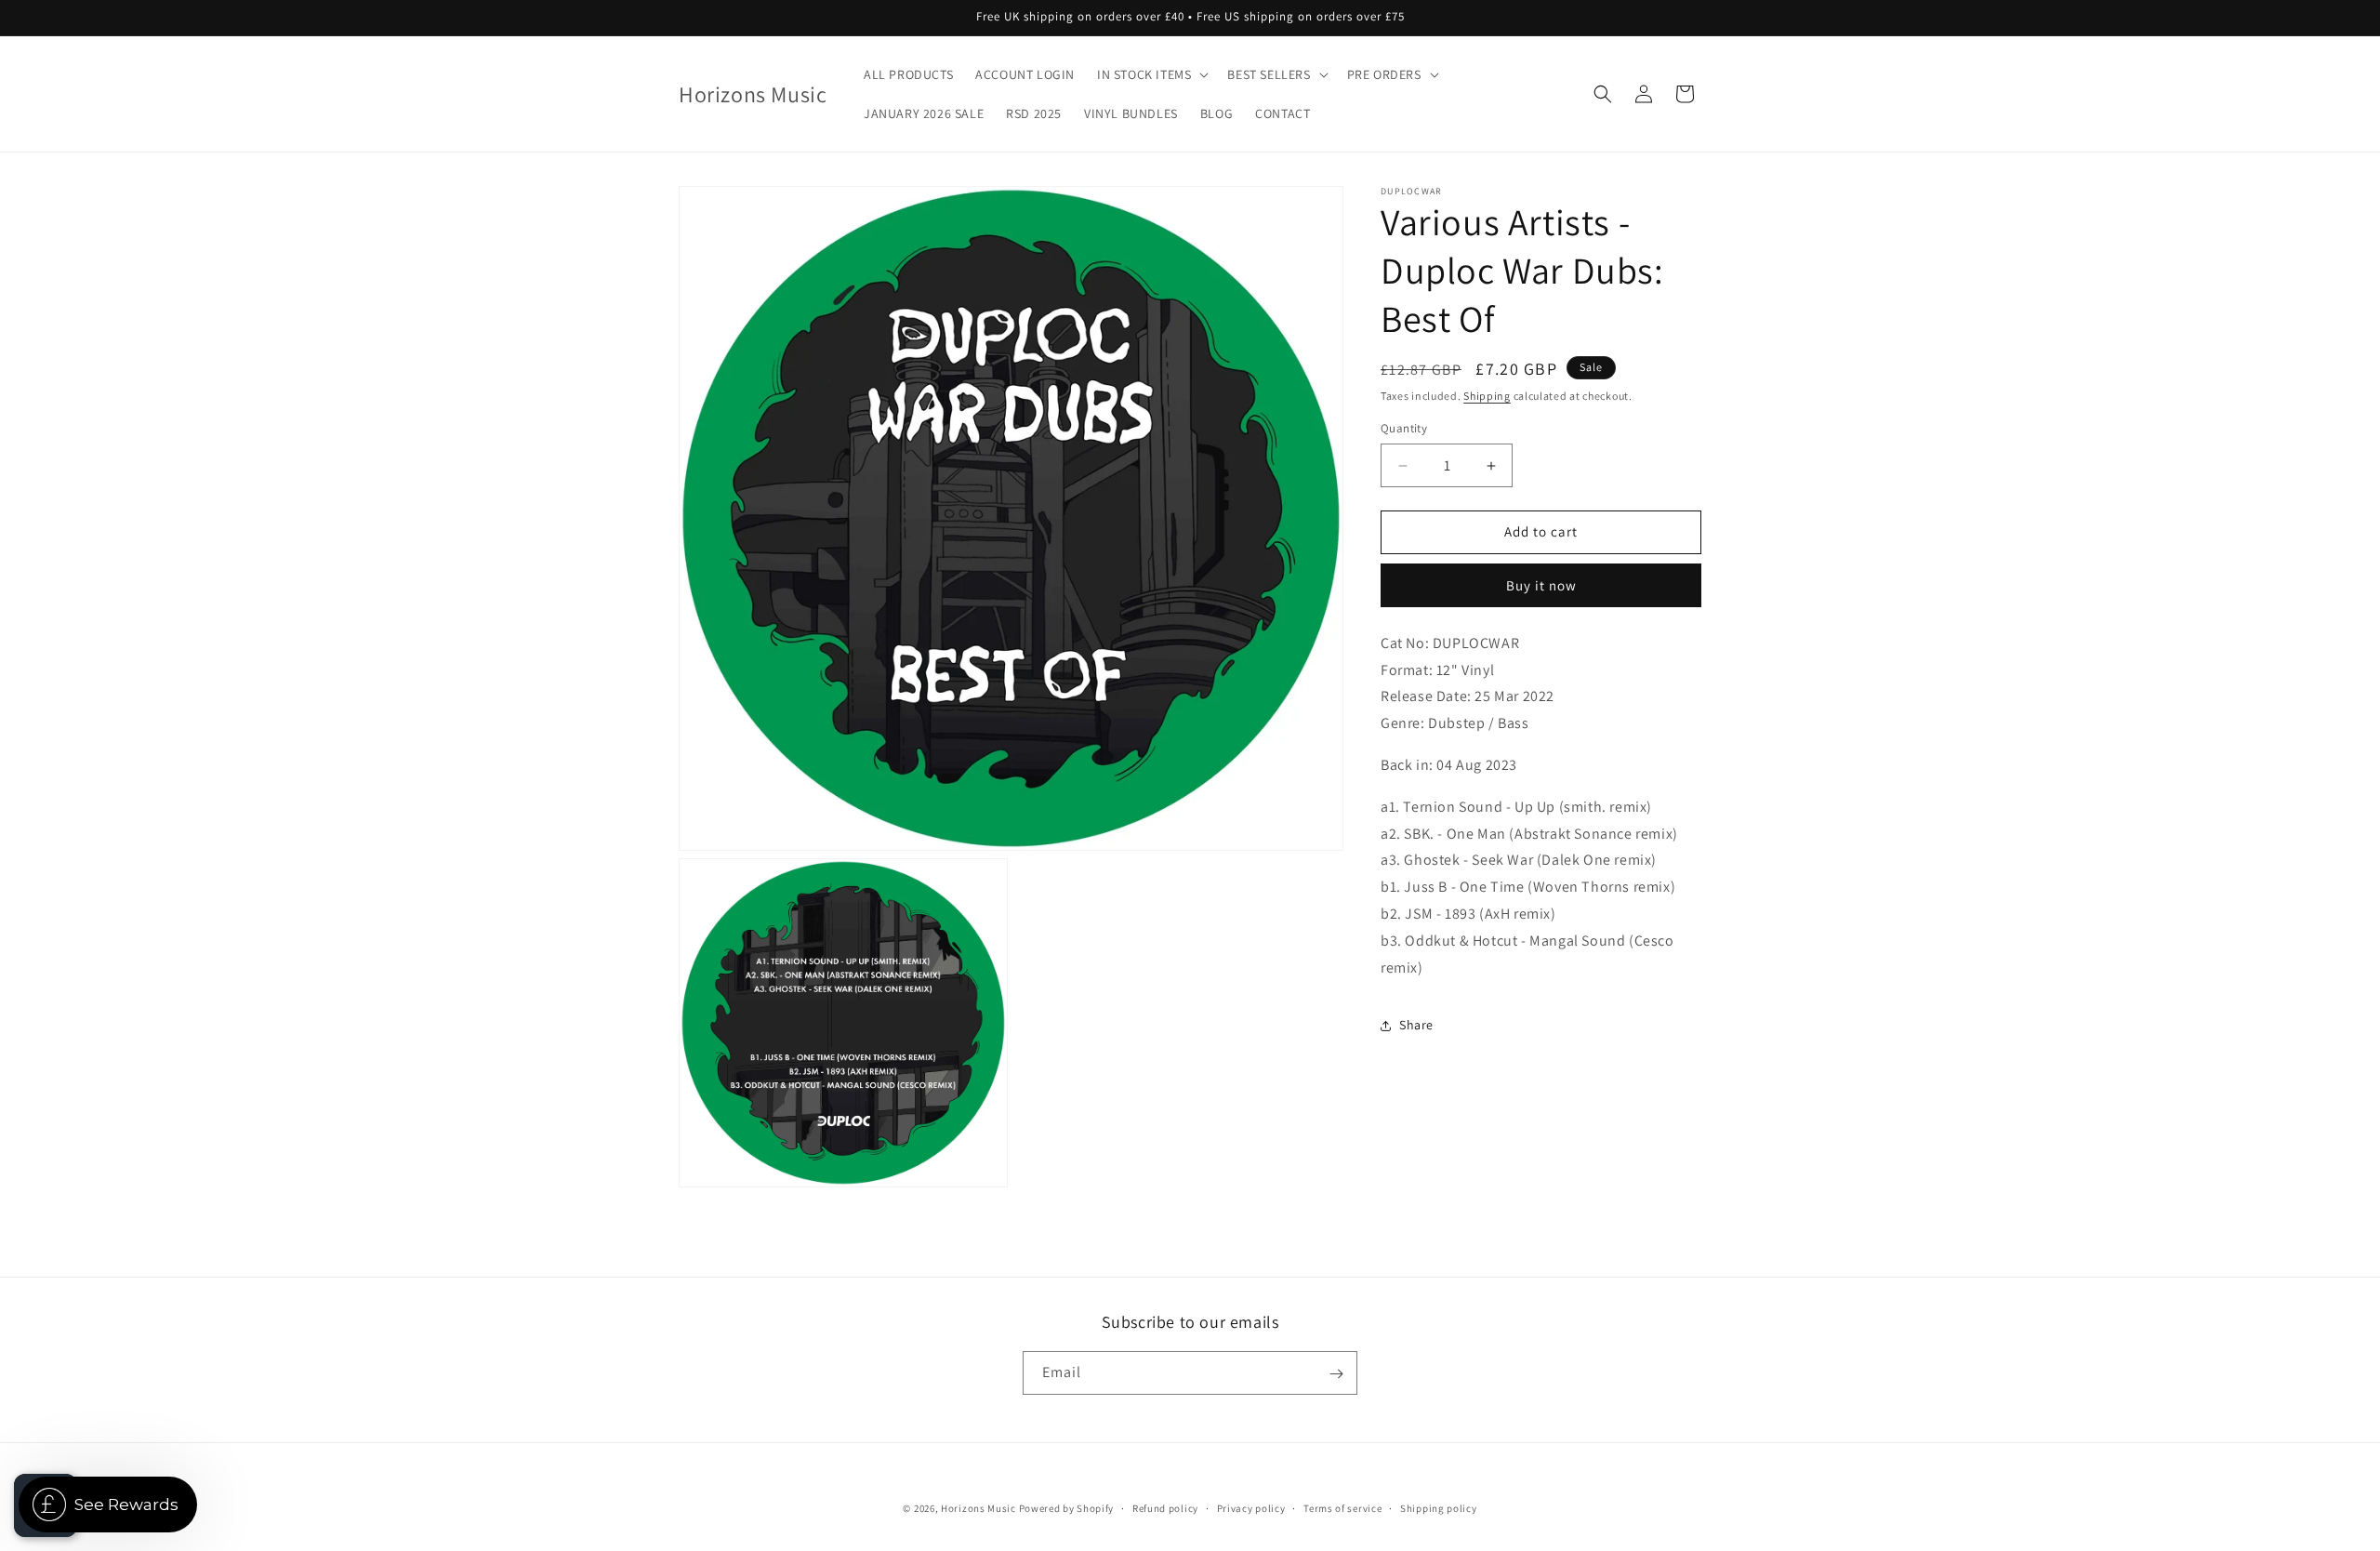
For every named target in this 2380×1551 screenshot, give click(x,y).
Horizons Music (978, 1508)
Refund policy (1165, 1507)
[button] (1151, 74)
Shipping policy (1439, 1507)
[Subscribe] (1336, 1374)
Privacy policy (1251, 1507)
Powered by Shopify (1067, 1508)
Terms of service (1342, 1507)
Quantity (1404, 429)
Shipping (1487, 396)
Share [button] (1416, 1025)
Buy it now (1541, 585)
